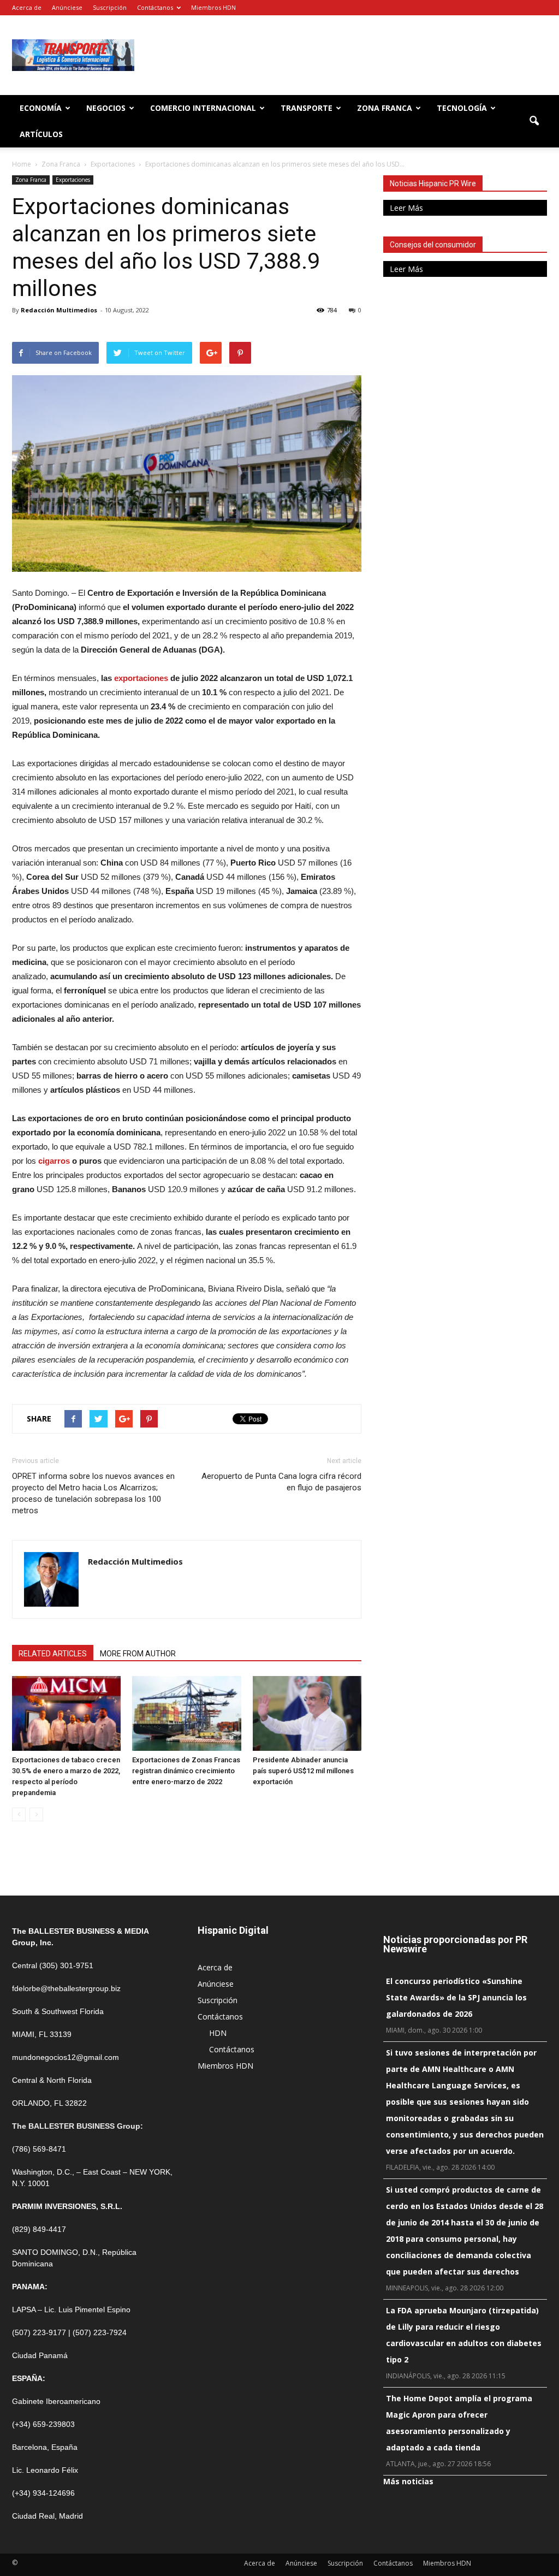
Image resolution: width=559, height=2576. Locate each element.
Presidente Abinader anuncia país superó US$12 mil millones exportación (303, 1771)
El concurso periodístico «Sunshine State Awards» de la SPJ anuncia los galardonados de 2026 (456, 1997)
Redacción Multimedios (59, 310)
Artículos (41, 134)
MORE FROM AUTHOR (138, 1654)
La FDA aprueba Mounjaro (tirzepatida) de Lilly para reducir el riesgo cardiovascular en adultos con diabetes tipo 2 (464, 2335)
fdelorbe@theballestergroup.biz (66, 1988)
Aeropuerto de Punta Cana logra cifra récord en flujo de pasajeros (281, 1482)
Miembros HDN (213, 7)
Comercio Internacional (203, 108)
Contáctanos (155, 7)
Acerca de (27, 7)
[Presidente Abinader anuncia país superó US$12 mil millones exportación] (307, 1713)
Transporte (307, 108)
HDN (218, 2033)
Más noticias (408, 2481)
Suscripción (110, 7)
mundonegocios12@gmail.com (66, 2057)
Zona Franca (385, 108)
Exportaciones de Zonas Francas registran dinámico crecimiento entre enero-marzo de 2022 (186, 1771)
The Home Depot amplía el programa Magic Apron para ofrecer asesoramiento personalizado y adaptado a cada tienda (459, 2423)
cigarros (54, 1161)
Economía (41, 108)
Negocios (106, 108)
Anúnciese (67, 7)
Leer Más (406, 208)
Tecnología (462, 108)
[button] (534, 121)
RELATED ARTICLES (53, 1654)
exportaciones (141, 678)
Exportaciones (73, 180)
